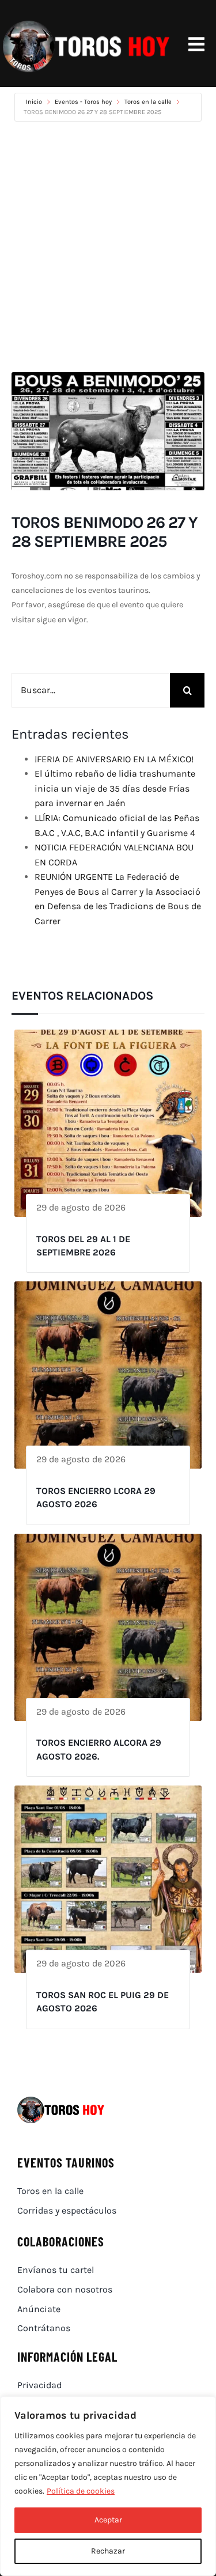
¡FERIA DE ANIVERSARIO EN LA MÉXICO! (114, 759)
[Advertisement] (108, 247)
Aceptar (108, 2520)
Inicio (35, 102)
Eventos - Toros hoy (83, 102)
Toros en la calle (148, 102)
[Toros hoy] (86, 23)
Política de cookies (81, 2491)
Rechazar (108, 2551)
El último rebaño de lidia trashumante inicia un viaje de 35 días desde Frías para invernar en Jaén (115, 788)
